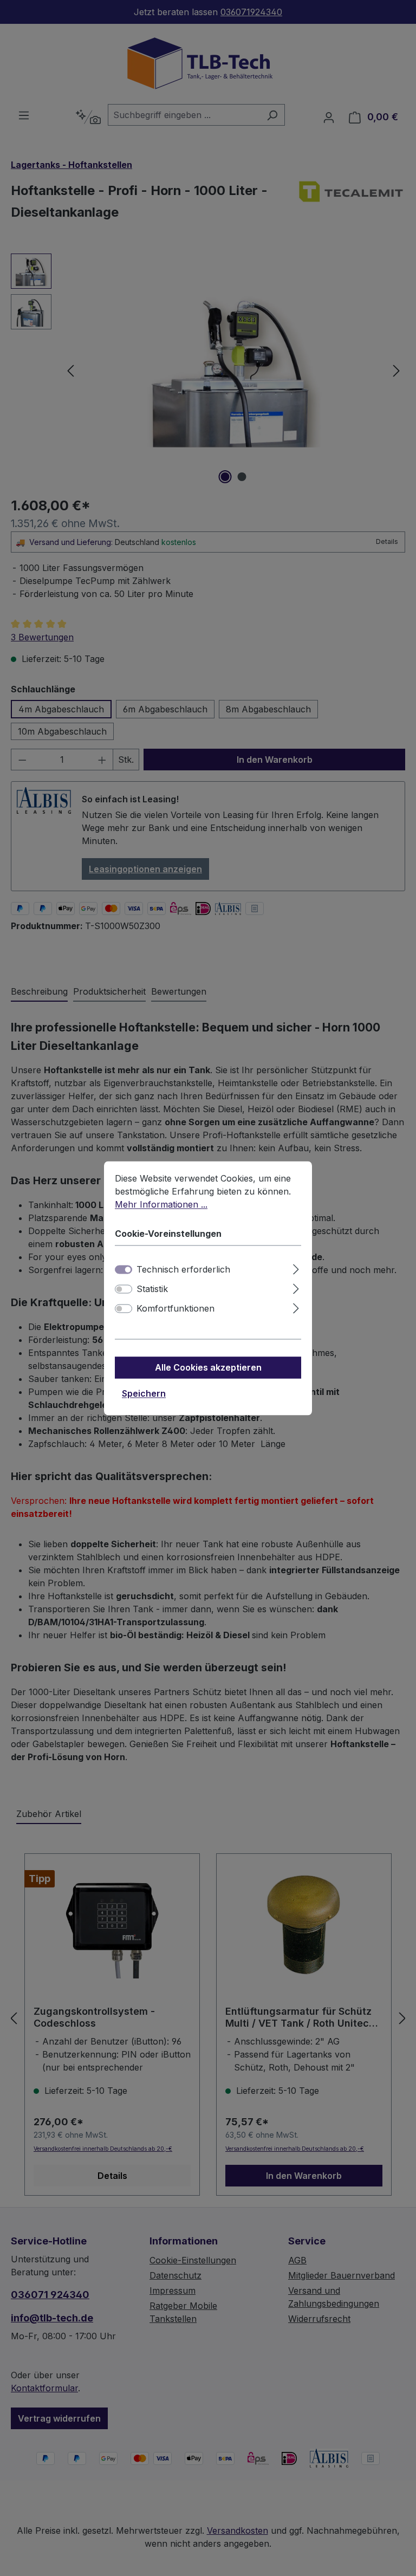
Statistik (152, 1289)
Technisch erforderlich (183, 1269)
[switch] (123, 1289)
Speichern (144, 1393)
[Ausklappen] (296, 1267)
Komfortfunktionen (175, 1308)
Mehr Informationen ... (161, 1204)
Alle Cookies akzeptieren (208, 1367)
